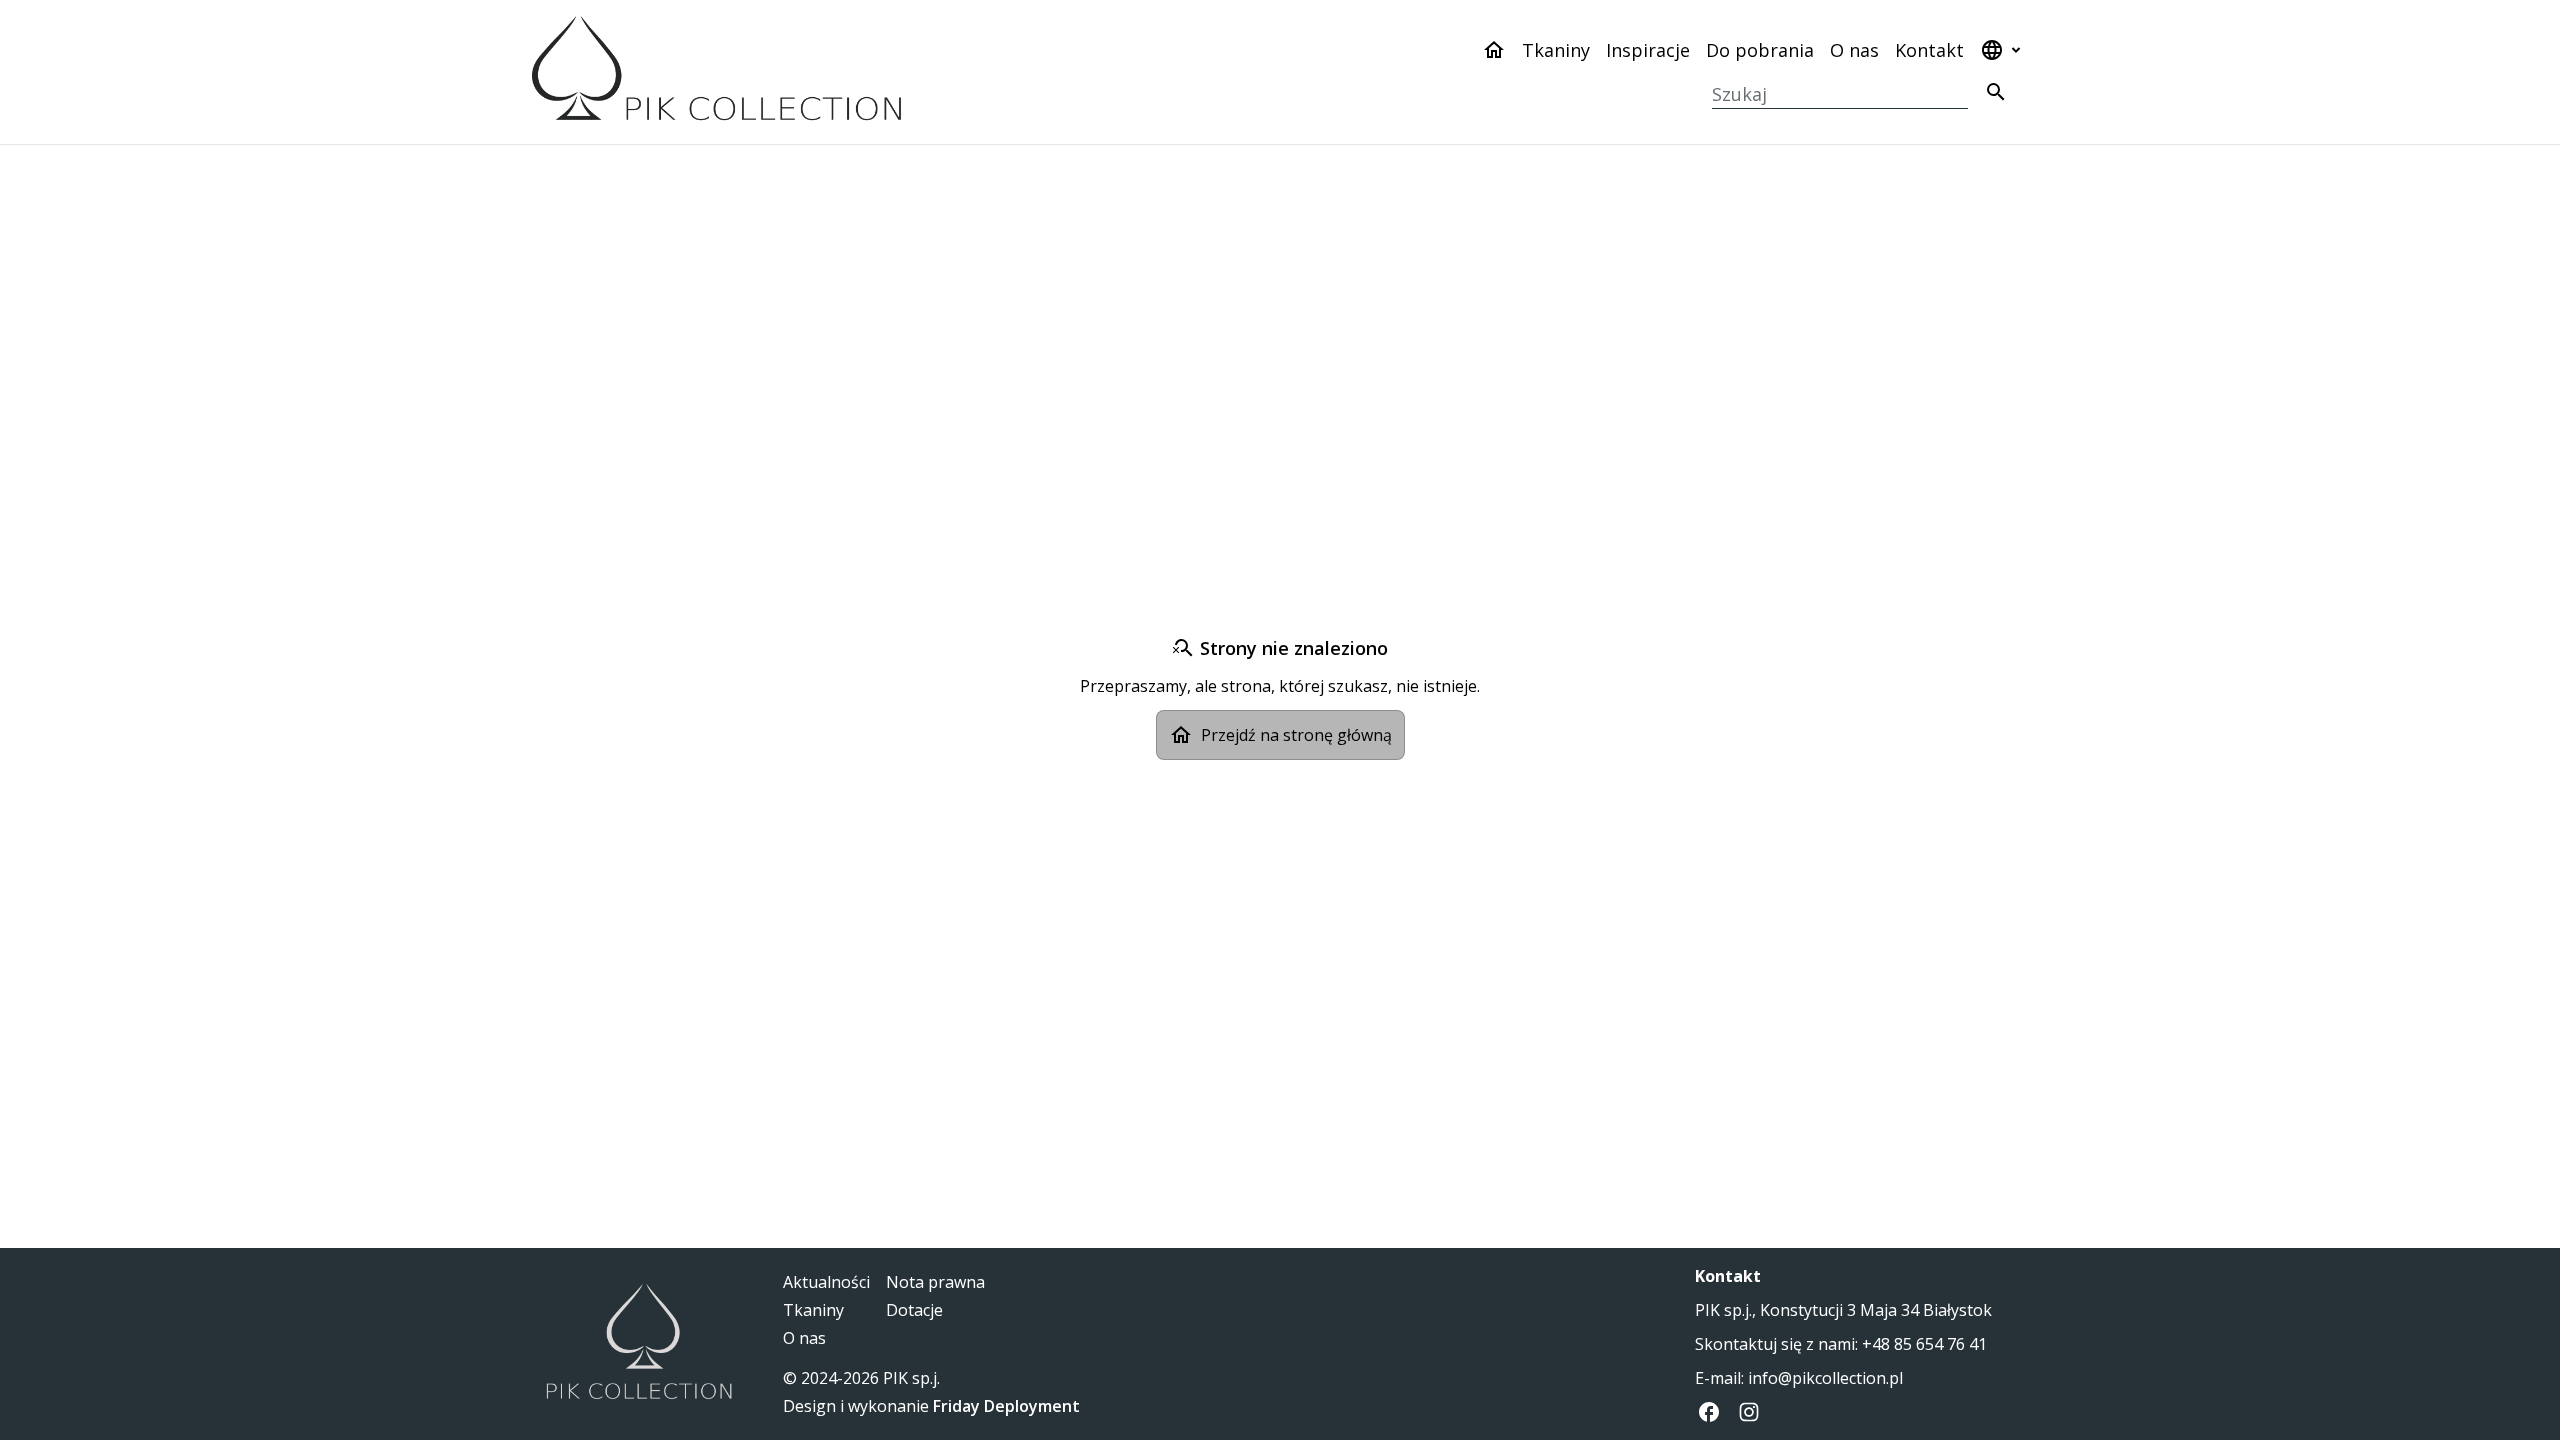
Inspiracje (1648, 50)
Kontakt (1929, 50)
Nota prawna (935, 1282)
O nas (1854, 50)
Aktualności (826, 1282)
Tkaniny (1556, 50)
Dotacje (914, 1310)
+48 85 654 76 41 (1924, 1344)
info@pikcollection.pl (1825, 1378)
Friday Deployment (1006, 1406)
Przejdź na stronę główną (1296, 735)
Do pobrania (1760, 50)
